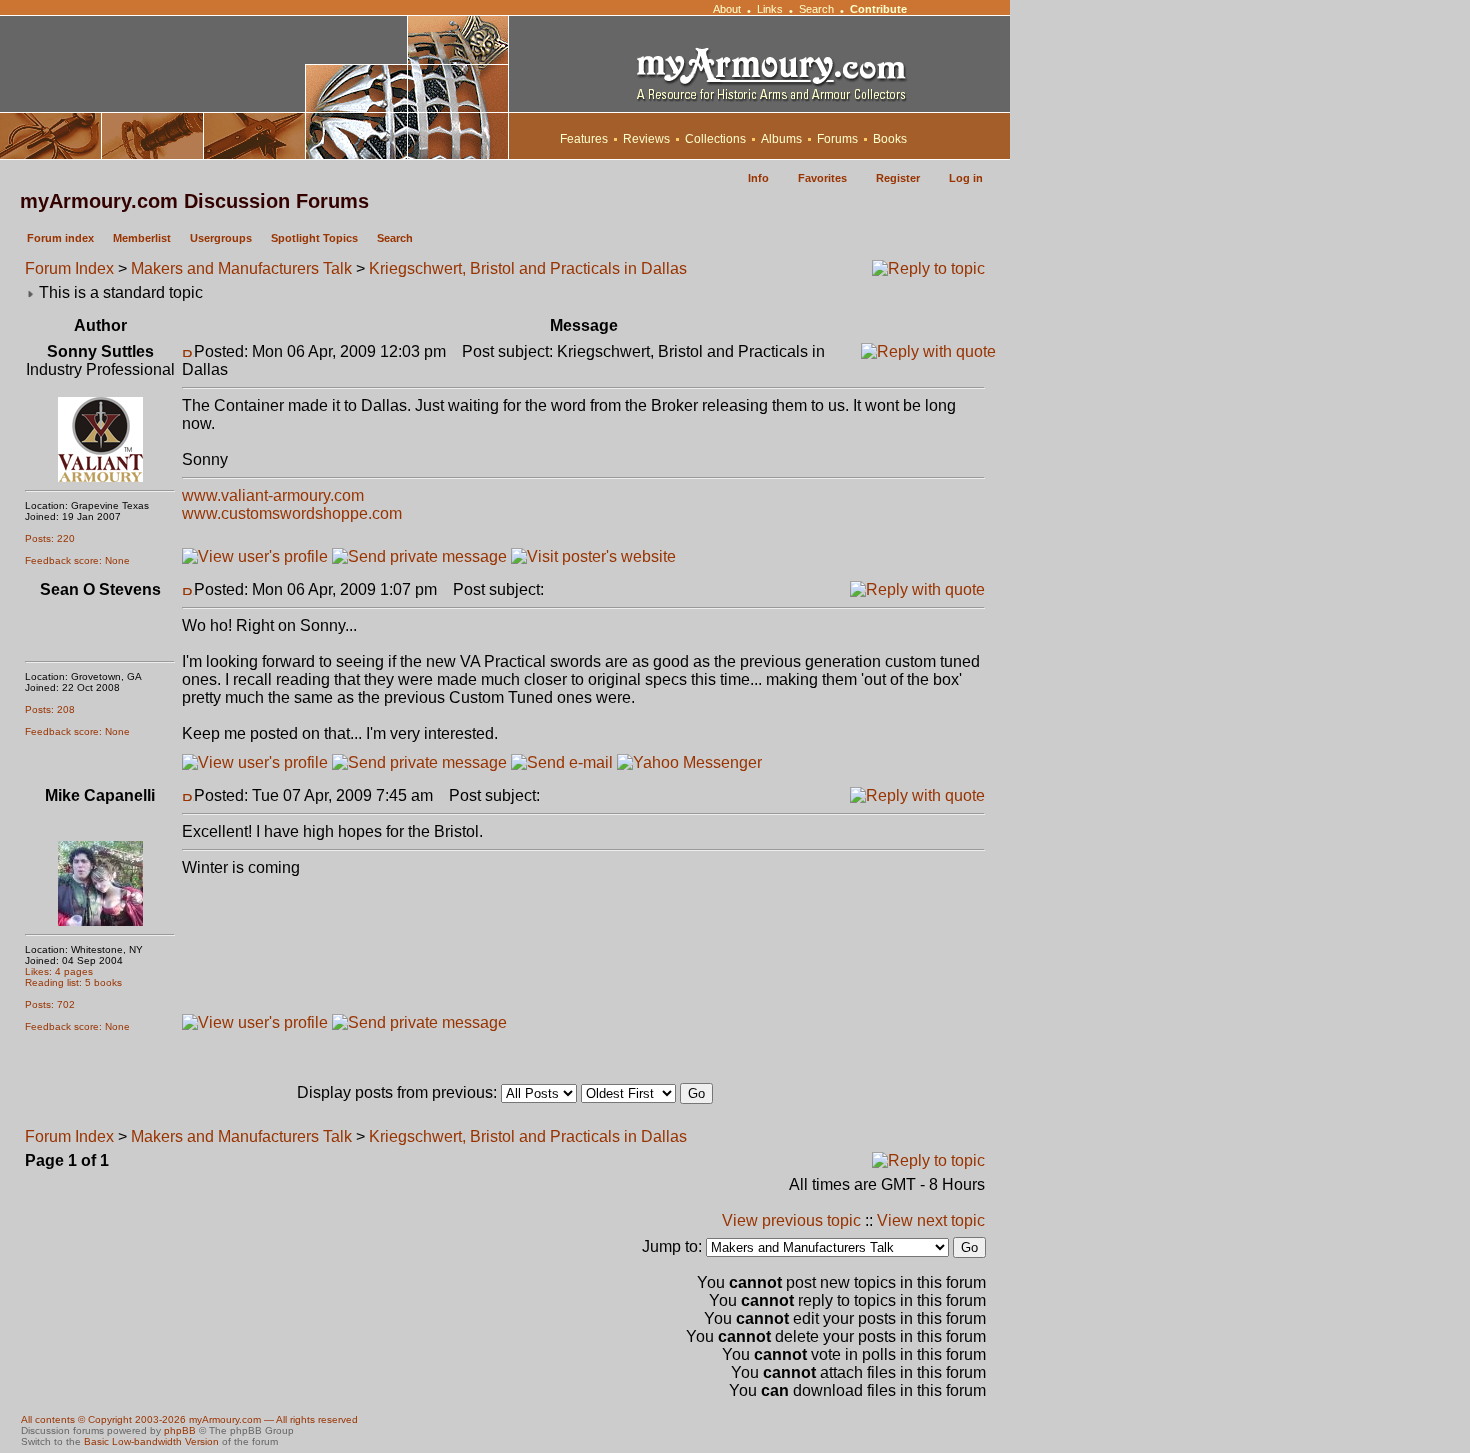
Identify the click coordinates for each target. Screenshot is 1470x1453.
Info (758, 178)
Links (770, 9)
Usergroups (221, 238)
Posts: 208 (50, 709)
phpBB (180, 1430)
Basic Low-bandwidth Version (151, 1441)
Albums (781, 139)
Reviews (646, 139)
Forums (837, 139)
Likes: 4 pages (59, 971)
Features (584, 139)
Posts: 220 (50, 538)
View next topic (931, 1220)
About (727, 9)
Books (890, 139)
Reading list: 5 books (73, 982)
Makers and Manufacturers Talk (241, 268)
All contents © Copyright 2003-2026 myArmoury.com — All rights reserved (189, 1419)
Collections (715, 139)
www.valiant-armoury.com (273, 495)
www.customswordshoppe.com (292, 513)
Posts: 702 (50, 1004)
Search (816, 9)
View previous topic (791, 1220)
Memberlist (142, 238)
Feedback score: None (77, 560)
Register (898, 178)
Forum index (60, 238)
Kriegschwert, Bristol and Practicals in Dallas (528, 268)
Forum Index (69, 268)
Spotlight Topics (314, 238)
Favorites (822, 178)
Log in (966, 178)
